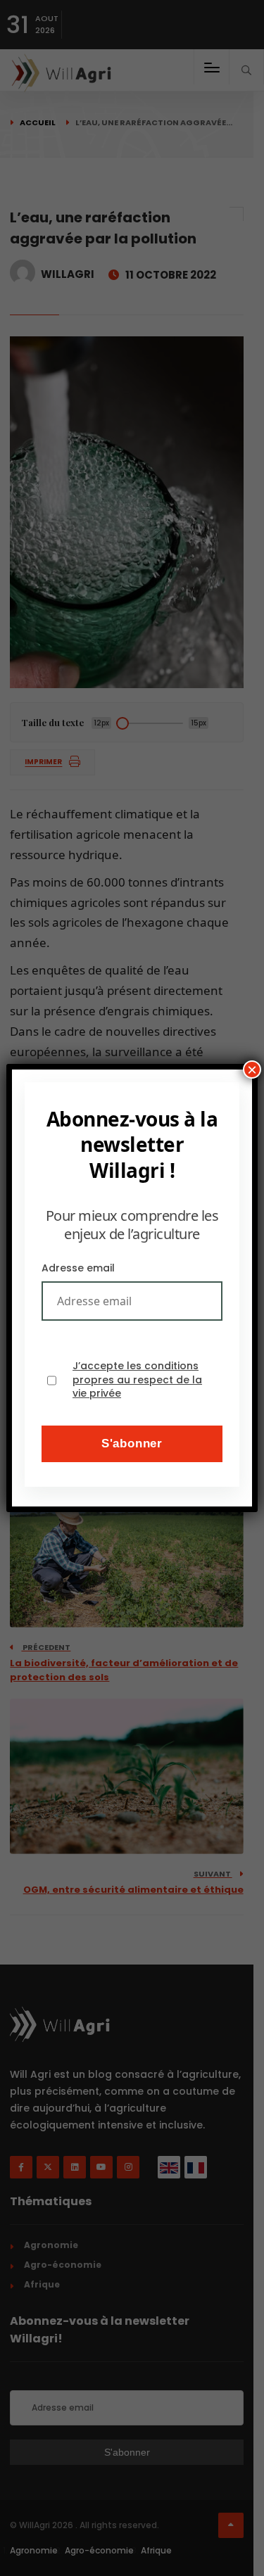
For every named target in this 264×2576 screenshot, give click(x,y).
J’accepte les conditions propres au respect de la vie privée (137, 1380)
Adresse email (78, 1268)
